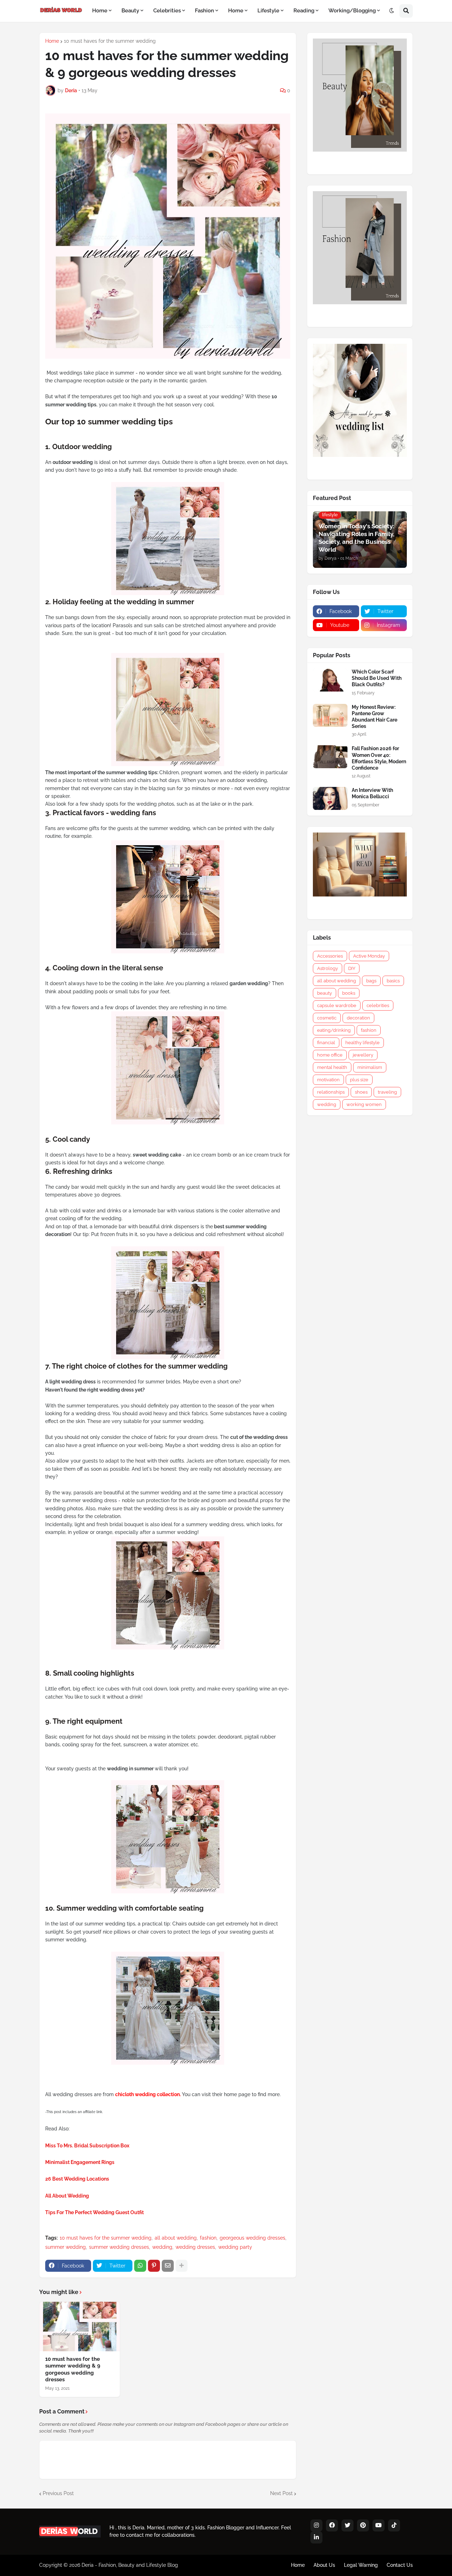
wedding (162, 2247)
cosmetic (327, 1018)
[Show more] (182, 2266)
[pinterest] (363, 2525)
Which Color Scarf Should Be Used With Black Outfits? (377, 678)
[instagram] (316, 2525)
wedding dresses (195, 2247)
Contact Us (400, 2565)
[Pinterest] (154, 2266)
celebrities (378, 1005)
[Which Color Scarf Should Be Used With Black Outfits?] (330, 680)
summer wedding (66, 2247)
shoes (361, 1092)
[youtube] (379, 2525)
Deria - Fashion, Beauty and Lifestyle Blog (130, 2565)
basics (393, 981)
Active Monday (369, 956)
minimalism (370, 1067)
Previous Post (58, 2493)
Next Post (281, 2493)
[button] (392, 11)
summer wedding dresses (119, 2247)
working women (364, 1104)
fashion (208, 2238)
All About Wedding (67, 2196)
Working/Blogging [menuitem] (352, 11)
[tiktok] (394, 2525)
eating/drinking (334, 1030)
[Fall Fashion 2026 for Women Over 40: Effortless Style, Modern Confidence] (330, 757)
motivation (328, 1080)
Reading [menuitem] (304, 11)
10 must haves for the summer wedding (110, 41)
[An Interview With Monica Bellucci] (330, 798)
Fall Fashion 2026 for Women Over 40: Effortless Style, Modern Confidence (379, 758)
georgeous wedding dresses (252, 2238)
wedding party (235, 2247)
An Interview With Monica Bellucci (372, 793)
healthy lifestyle (362, 1043)
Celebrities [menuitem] (167, 11)
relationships (331, 1092)
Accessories (330, 956)
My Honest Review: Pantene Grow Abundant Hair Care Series (374, 717)
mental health (332, 1067)
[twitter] (347, 2525)
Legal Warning (361, 2565)
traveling (387, 1092)
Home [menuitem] (100, 11)
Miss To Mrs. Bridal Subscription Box (87, 2146)
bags (371, 981)
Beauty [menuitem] (130, 11)
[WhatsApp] (140, 2266)
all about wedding (176, 2238)
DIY (352, 968)
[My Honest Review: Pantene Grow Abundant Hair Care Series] (330, 715)
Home (52, 41)
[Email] (168, 2266)
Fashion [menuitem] (204, 11)
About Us (324, 2565)
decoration (358, 1018)
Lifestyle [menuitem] (268, 11)
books (349, 993)
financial (326, 1043)
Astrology (328, 968)
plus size (359, 1080)
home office (330, 1055)
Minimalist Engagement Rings (80, 2162)
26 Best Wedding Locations (77, 2179)
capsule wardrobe (337, 1005)
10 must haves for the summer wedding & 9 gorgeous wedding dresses (73, 2369)
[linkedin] (316, 2537)
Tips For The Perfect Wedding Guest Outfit (94, 2212)
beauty (325, 993)
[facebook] (332, 2525)
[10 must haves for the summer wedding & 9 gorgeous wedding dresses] (80, 2327)
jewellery (363, 1055)
